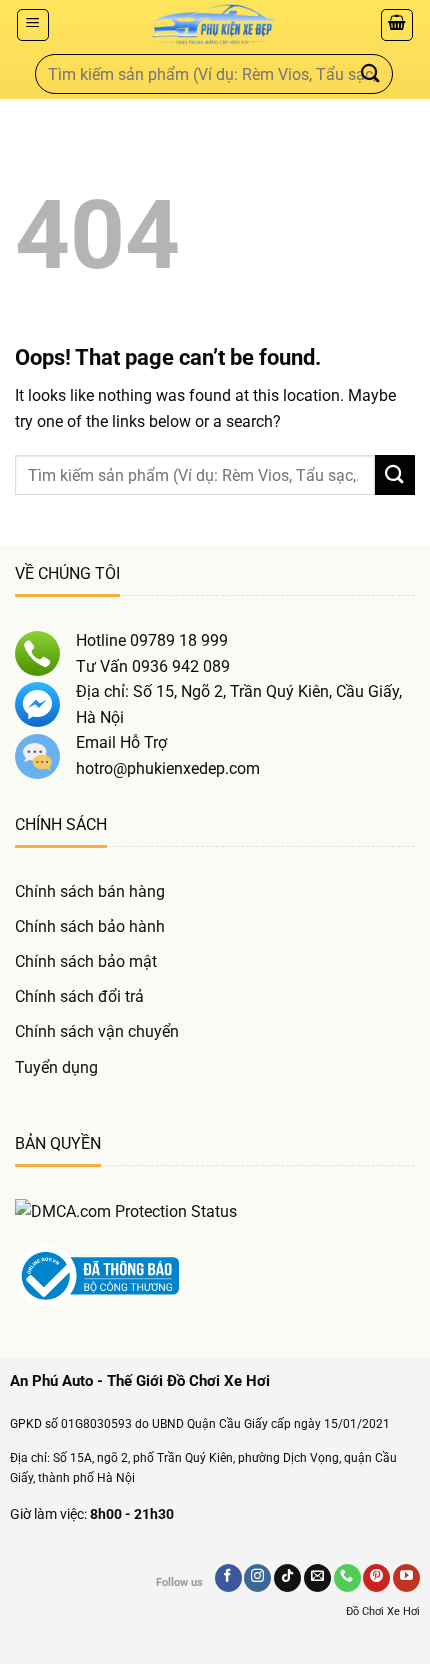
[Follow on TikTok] (287, 1578)
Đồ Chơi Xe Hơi (383, 1611)
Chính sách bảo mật (86, 961)
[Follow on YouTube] (406, 1578)
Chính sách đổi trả (79, 996)
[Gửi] (371, 73)
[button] (33, 25)
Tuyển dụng (56, 1067)
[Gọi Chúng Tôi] (347, 1578)
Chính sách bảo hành (90, 926)
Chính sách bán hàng (90, 891)
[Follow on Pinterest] (376, 1578)
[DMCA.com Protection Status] (126, 1210)
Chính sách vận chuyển (97, 1031)
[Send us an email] (317, 1578)
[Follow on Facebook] (228, 1578)
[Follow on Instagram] (257, 1578)
